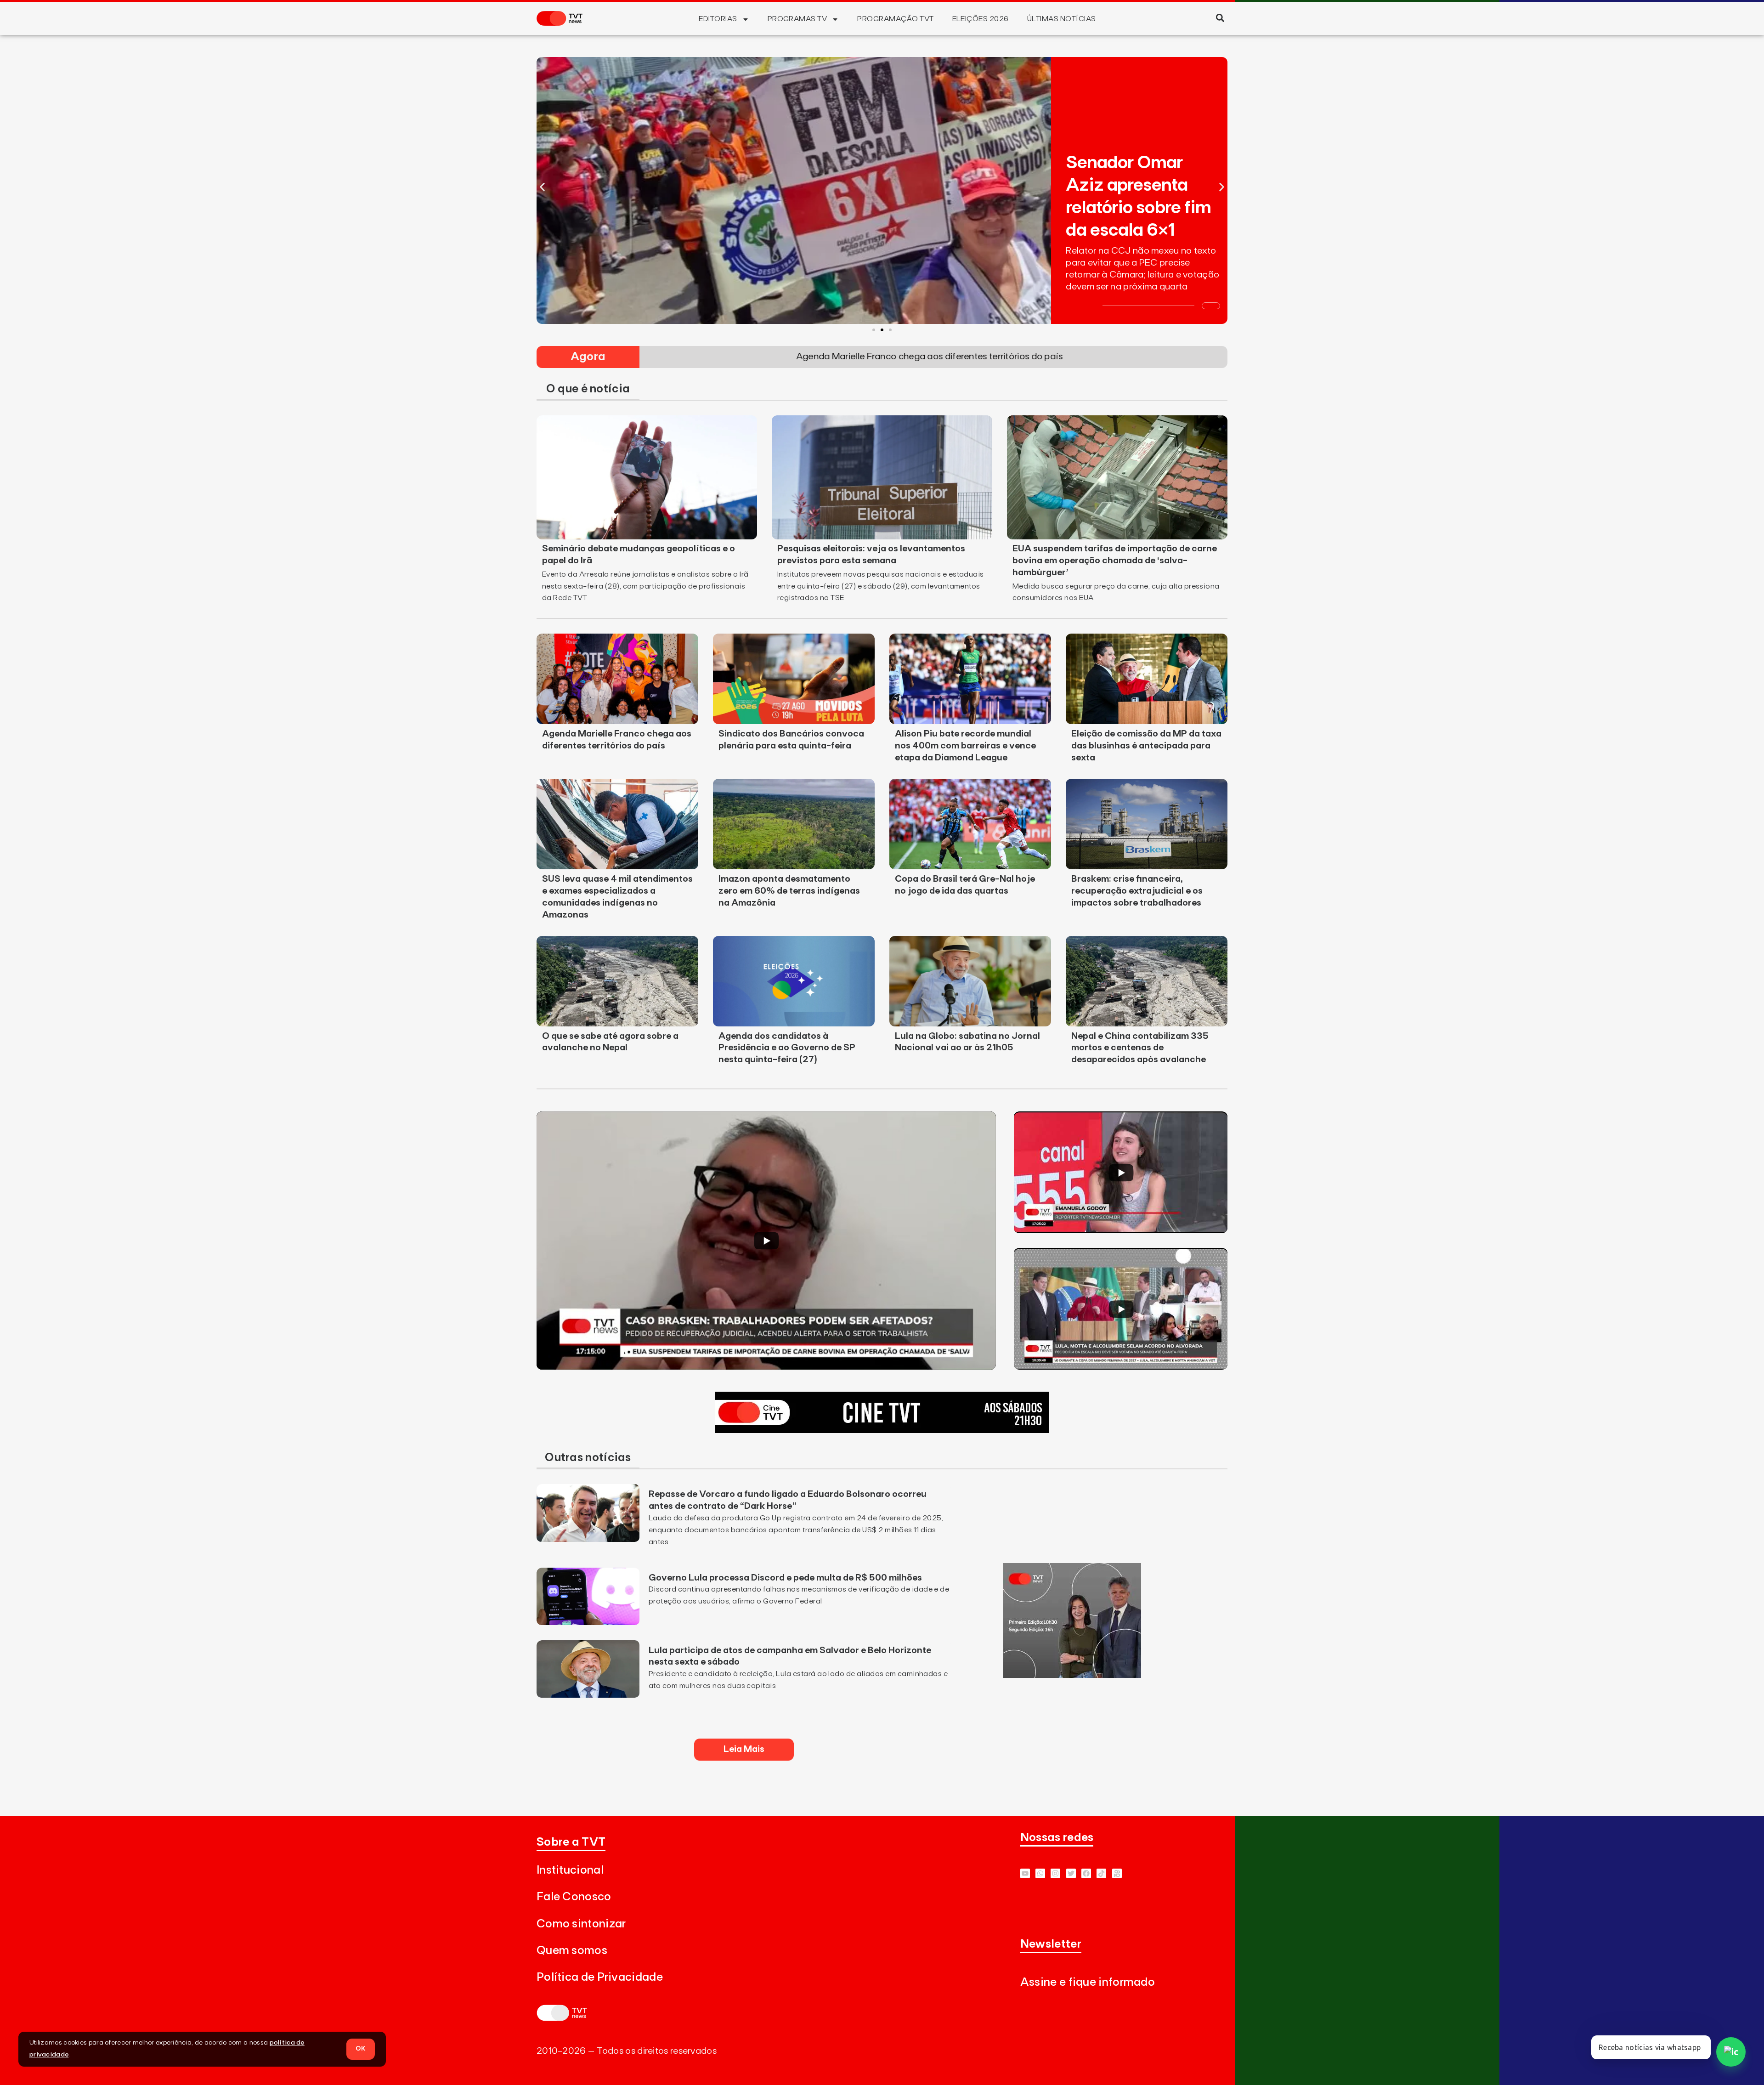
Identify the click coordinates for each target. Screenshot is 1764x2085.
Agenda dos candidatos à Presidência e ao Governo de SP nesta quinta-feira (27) (787, 1048)
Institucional (570, 1870)
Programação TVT (895, 19)
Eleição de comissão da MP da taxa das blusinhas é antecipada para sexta (1146, 746)
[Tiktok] (1101, 1873)
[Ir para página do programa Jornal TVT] (1072, 1675)
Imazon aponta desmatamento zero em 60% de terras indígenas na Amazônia (789, 891)
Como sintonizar (581, 1924)
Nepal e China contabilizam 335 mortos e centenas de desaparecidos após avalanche (1140, 1048)
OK (361, 2049)
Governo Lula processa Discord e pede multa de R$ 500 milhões (785, 1578)
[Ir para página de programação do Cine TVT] (882, 1430)
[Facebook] (1086, 1873)
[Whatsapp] (1040, 1873)
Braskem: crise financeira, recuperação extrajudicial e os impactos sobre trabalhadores (1137, 891)
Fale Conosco (574, 1897)
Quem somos (572, 1951)
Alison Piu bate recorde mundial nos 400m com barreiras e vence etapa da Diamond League (965, 746)
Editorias (718, 19)
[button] (1220, 18)
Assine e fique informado (1088, 1982)
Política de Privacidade (600, 1977)
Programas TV (797, 19)
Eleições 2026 (981, 19)
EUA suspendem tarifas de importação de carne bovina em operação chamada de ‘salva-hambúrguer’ (1115, 561)
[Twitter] (1071, 1873)
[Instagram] (1055, 1873)
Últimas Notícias (1062, 19)
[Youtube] (1025, 1873)
